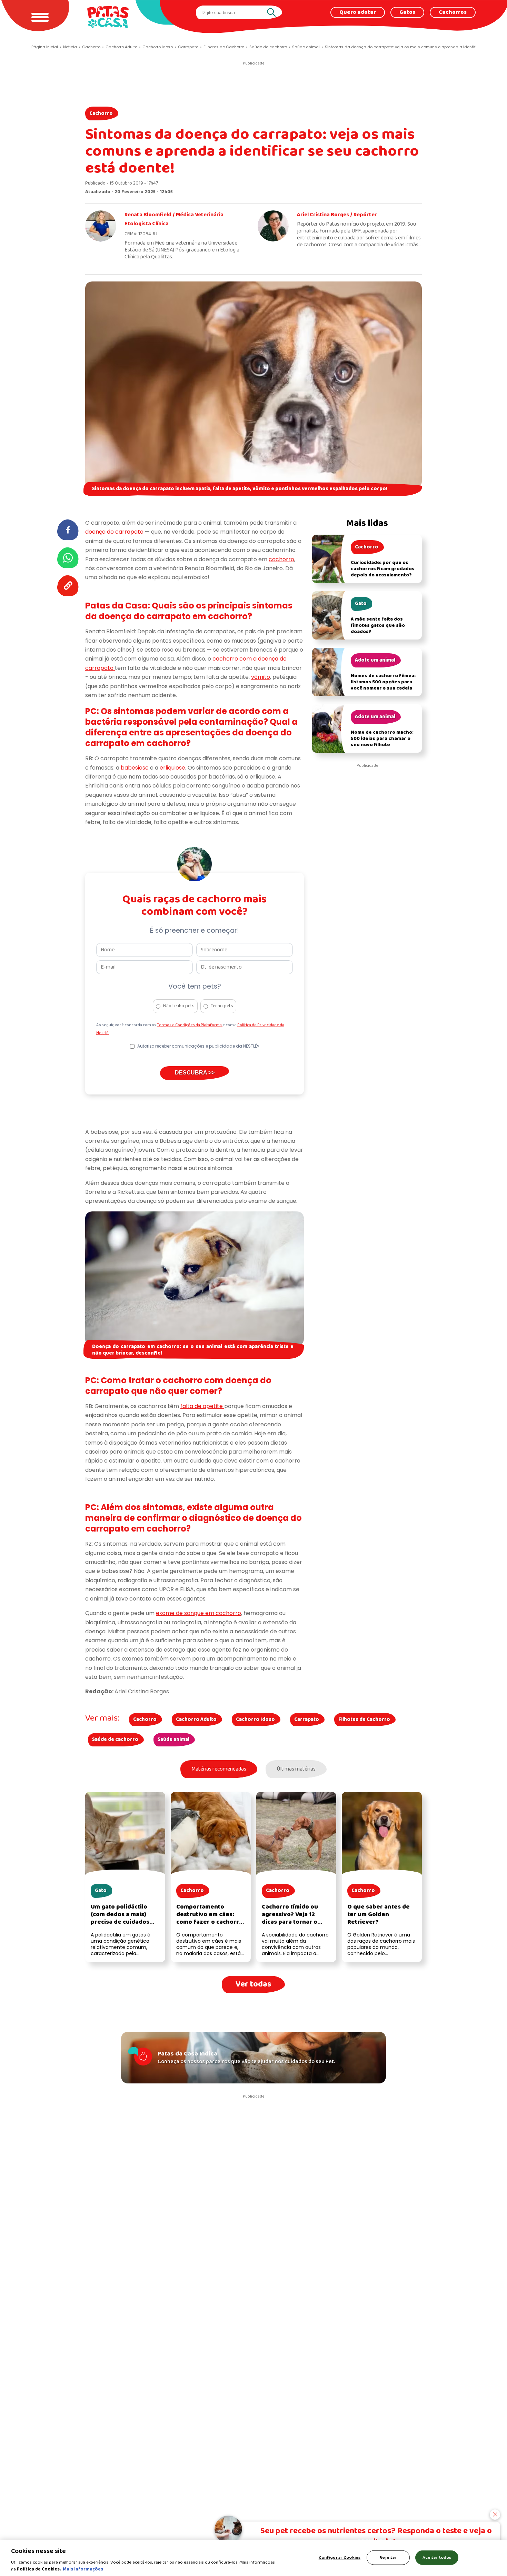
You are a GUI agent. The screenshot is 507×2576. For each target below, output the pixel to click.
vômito (261, 677)
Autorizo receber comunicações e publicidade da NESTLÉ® (198, 1046)
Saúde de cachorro (115, 1740)
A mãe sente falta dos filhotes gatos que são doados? (378, 626)
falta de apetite (202, 1406)
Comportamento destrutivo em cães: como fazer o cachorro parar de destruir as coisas (210, 1922)
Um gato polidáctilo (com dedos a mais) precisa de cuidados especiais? (120, 1918)
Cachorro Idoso (255, 1720)
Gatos (407, 12)
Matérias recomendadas (219, 1769)
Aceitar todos (437, 2558)
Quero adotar (358, 12)
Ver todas (253, 1984)
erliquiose (172, 768)
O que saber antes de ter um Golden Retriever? (379, 1915)
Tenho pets (222, 1006)
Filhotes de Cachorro (364, 1720)
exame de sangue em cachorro (198, 1613)
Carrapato (307, 1720)
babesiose (135, 768)
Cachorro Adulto (196, 1720)
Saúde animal (173, 1740)
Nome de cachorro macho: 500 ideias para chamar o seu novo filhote (382, 739)
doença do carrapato (114, 532)
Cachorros (453, 12)
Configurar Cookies (340, 2558)
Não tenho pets (179, 1006)
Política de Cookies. (39, 2569)
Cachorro (101, 113)
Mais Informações (83, 2569)
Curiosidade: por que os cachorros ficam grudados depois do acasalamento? (383, 569)
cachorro (281, 559)
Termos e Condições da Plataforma (190, 1025)
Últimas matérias (296, 1769)
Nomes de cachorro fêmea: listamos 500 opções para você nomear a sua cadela (383, 682)
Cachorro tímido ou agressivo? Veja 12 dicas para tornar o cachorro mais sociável (295, 1918)
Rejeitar (388, 2558)
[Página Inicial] (108, 17)
